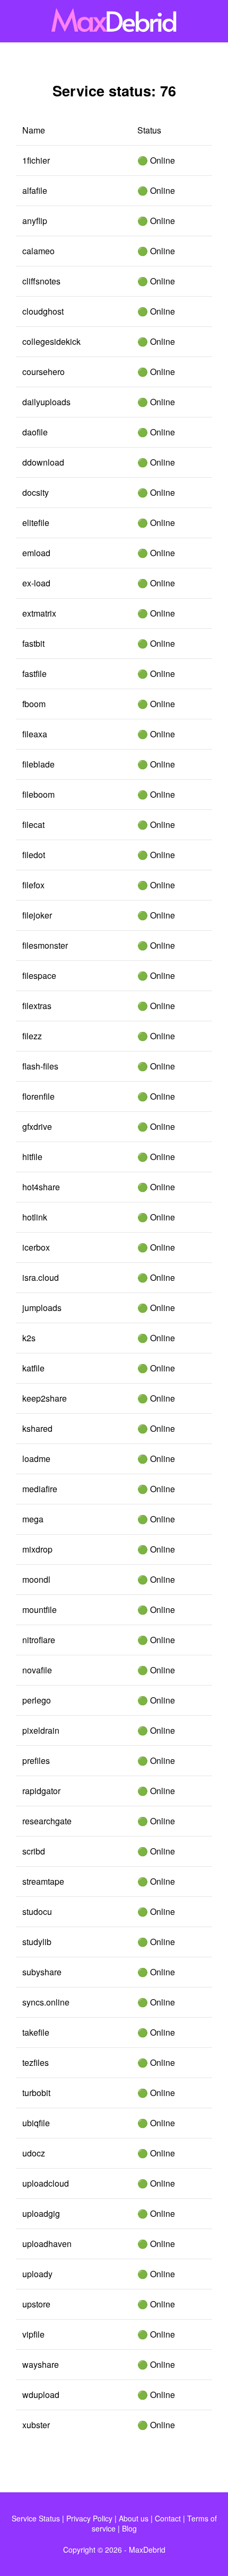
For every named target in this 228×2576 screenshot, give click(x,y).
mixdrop (37, 1549)
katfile (33, 1368)
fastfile (34, 674)
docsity (36, 492)
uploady (37, 2274)
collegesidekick (51, 341)
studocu (37, 1911)
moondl (36, 1579)
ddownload (43, 462)
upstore (36, 2304)
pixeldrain (41, 1730)
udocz (34, 2153)
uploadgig (41, 2213)
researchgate (47, 1821)
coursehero (43, 372)
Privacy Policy (89, 2518)
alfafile (35, 190)
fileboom (38, 794)
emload (36, 553)
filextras (37, 1006)
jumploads (42, 1308)
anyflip (35, 221)
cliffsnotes (41, 281)
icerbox (36, 1247)
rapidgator (41, 1791)
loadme (36, 1459)
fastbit (33, 643)
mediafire (40, 1489)
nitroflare (39, 1640)
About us (134, 2518)
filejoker (37, 915)
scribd (34, 1851)
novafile (37, 1670)
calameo (38, 251)
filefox (33, 885)
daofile (35, 432)
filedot (34, 855)
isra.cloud (41, 1277)
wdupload (41, 2395)
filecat (33, 825)
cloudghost (43, 311)
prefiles (36, 1761)
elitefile (36, 523)
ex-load (36, 583)
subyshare (42, 1972)
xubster (36, 2425)
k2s (29, 1338)
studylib (37, 1942)
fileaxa (35, 734)
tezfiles (36, 2062)
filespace (39, 975)
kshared (37, 1428)
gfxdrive (37, 1126)
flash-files (40, 1066)
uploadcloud (46, 2183)
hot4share (41, 1187)
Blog (129, 2528)
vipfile (33, 2334)
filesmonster (45, 945)
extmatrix (39, 613)
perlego (37, 1700)
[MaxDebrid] (114, 21)
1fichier (36, 160)
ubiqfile (36, 2123)
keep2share (45, 1398)
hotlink (35, 1217)
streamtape (43, 1881)
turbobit (36, 2093)
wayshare (41, 2364)
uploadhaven (47, 2244)
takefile (36, 2032)
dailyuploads (46, 402)
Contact (168, 2518)
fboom (34, 704)
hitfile (32, 1157)
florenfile (38, 1096)
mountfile (40, 1610)
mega (33, 1519)
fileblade (38, 764)
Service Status (36, 2518)
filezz (32, 1036)
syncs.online (46, 2002)
